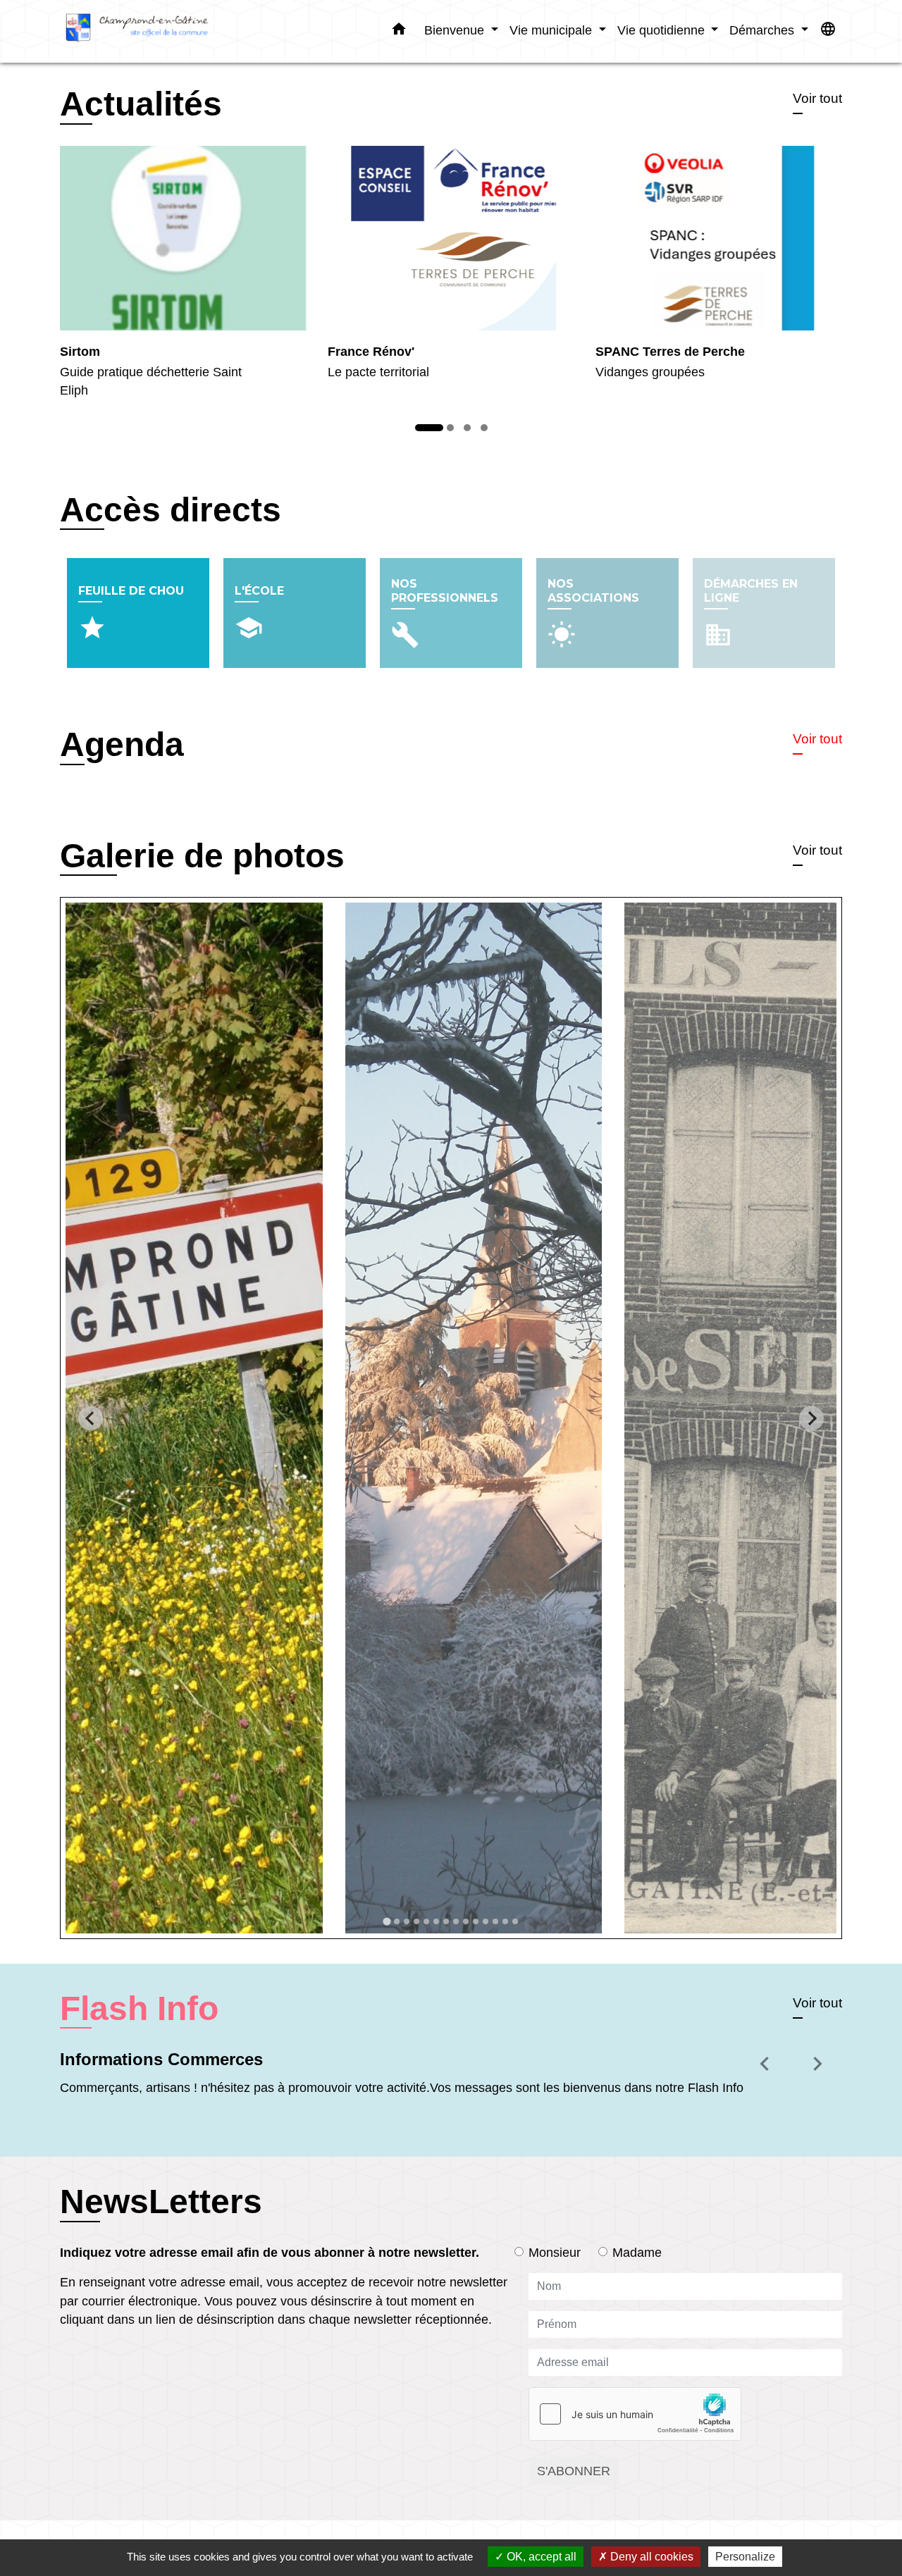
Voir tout (817, 98)
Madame (637, 2253)
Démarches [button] (764, 30)
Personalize (745, 2557)
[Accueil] (148, 31)
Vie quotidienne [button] (663, 30)
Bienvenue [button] (456, 30)
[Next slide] (811, 1418)
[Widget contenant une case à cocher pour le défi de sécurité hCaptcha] (635, 2414)
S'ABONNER (574, 2471)
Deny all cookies (650, 2557)
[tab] (387, 1922)
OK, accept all (540, 2557)
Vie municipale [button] (552, 30)
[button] (399, 32)
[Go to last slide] (91, 1418)
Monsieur (555, 2253)
